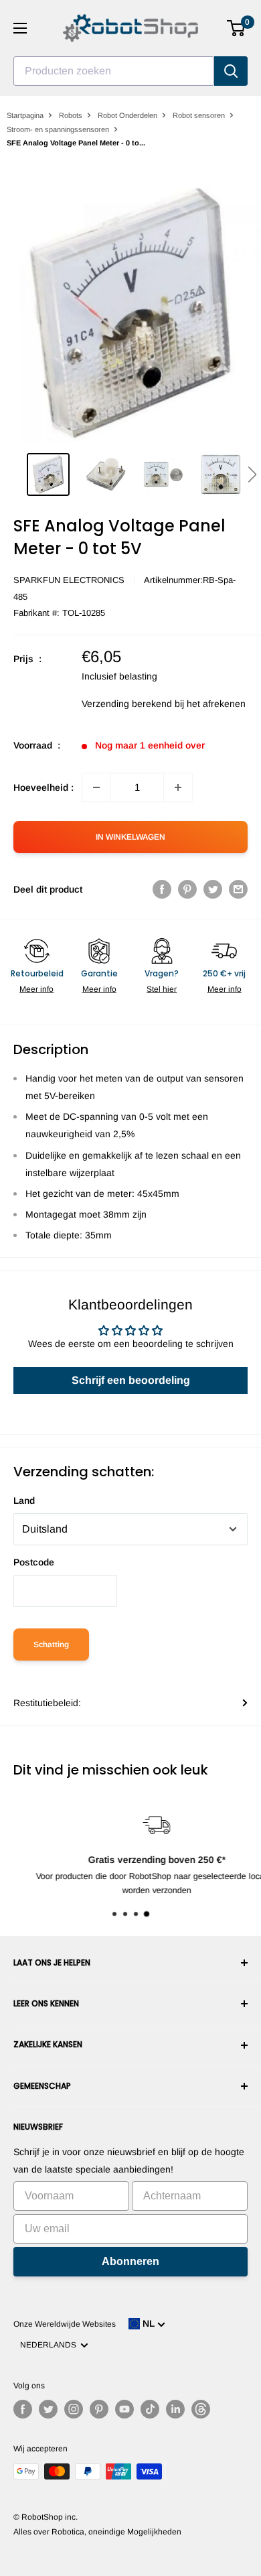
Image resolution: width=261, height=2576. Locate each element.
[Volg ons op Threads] (201, 2409)
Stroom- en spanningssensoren (58, 129)
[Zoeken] (231, 71)
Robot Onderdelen (127, 115)
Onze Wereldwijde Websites (65, 2324)
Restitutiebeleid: (47, 1703)
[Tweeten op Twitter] (213, 889)
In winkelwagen (130, 837)
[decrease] (96, 787)
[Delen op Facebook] (162, 889)
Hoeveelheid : (43, 787)
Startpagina (25, 115)
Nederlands (50, 2345)
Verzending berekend (127, 704)
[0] (237, 28)
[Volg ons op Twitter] (48, 2409)
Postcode (34, 1562)
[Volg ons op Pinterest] (99, 2409)
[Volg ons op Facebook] (23, 2409)
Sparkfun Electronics (69, 580)
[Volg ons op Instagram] (74, 2409)
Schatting (51, 1645)
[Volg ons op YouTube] (124, 2409)
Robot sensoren (199, 115)
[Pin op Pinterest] (187, 889)
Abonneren (130, 2261)
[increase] (178, 787)
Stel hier (162, 989)
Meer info (36, 989)
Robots (71, 115)
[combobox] (114, 71)
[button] (252, 474)
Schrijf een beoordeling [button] (131, 1380)
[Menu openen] (20, 28)
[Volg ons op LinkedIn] (175, 2409)
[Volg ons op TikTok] (150, 2409)
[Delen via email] (238, 889)
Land (24, 1500)
